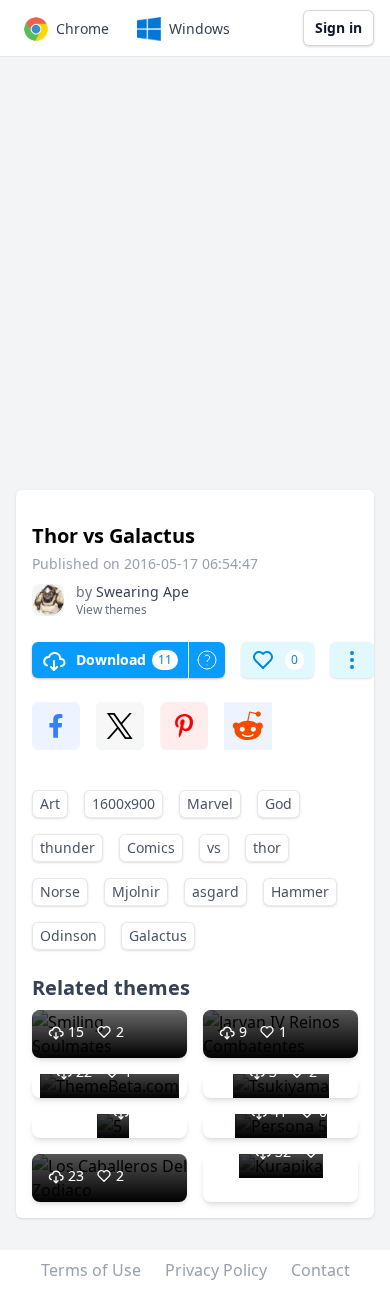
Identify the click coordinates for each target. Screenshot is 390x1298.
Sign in (338, 27)
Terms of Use (91, 1270)
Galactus (158, 935)
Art (50, 803)
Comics (151, 847)
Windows (199, 28)
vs (214, 847)
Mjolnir (136, 891)
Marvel (210, 803)
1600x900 (123, 803)
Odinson (68, 935)
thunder (67, 847)
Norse (60, 891)
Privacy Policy (216, 1270)
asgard (215, 891)
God (278, 803)
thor (267, 847)
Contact (320, 1270)
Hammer (300, 891)
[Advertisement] (195, 283)
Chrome (82, 28)
